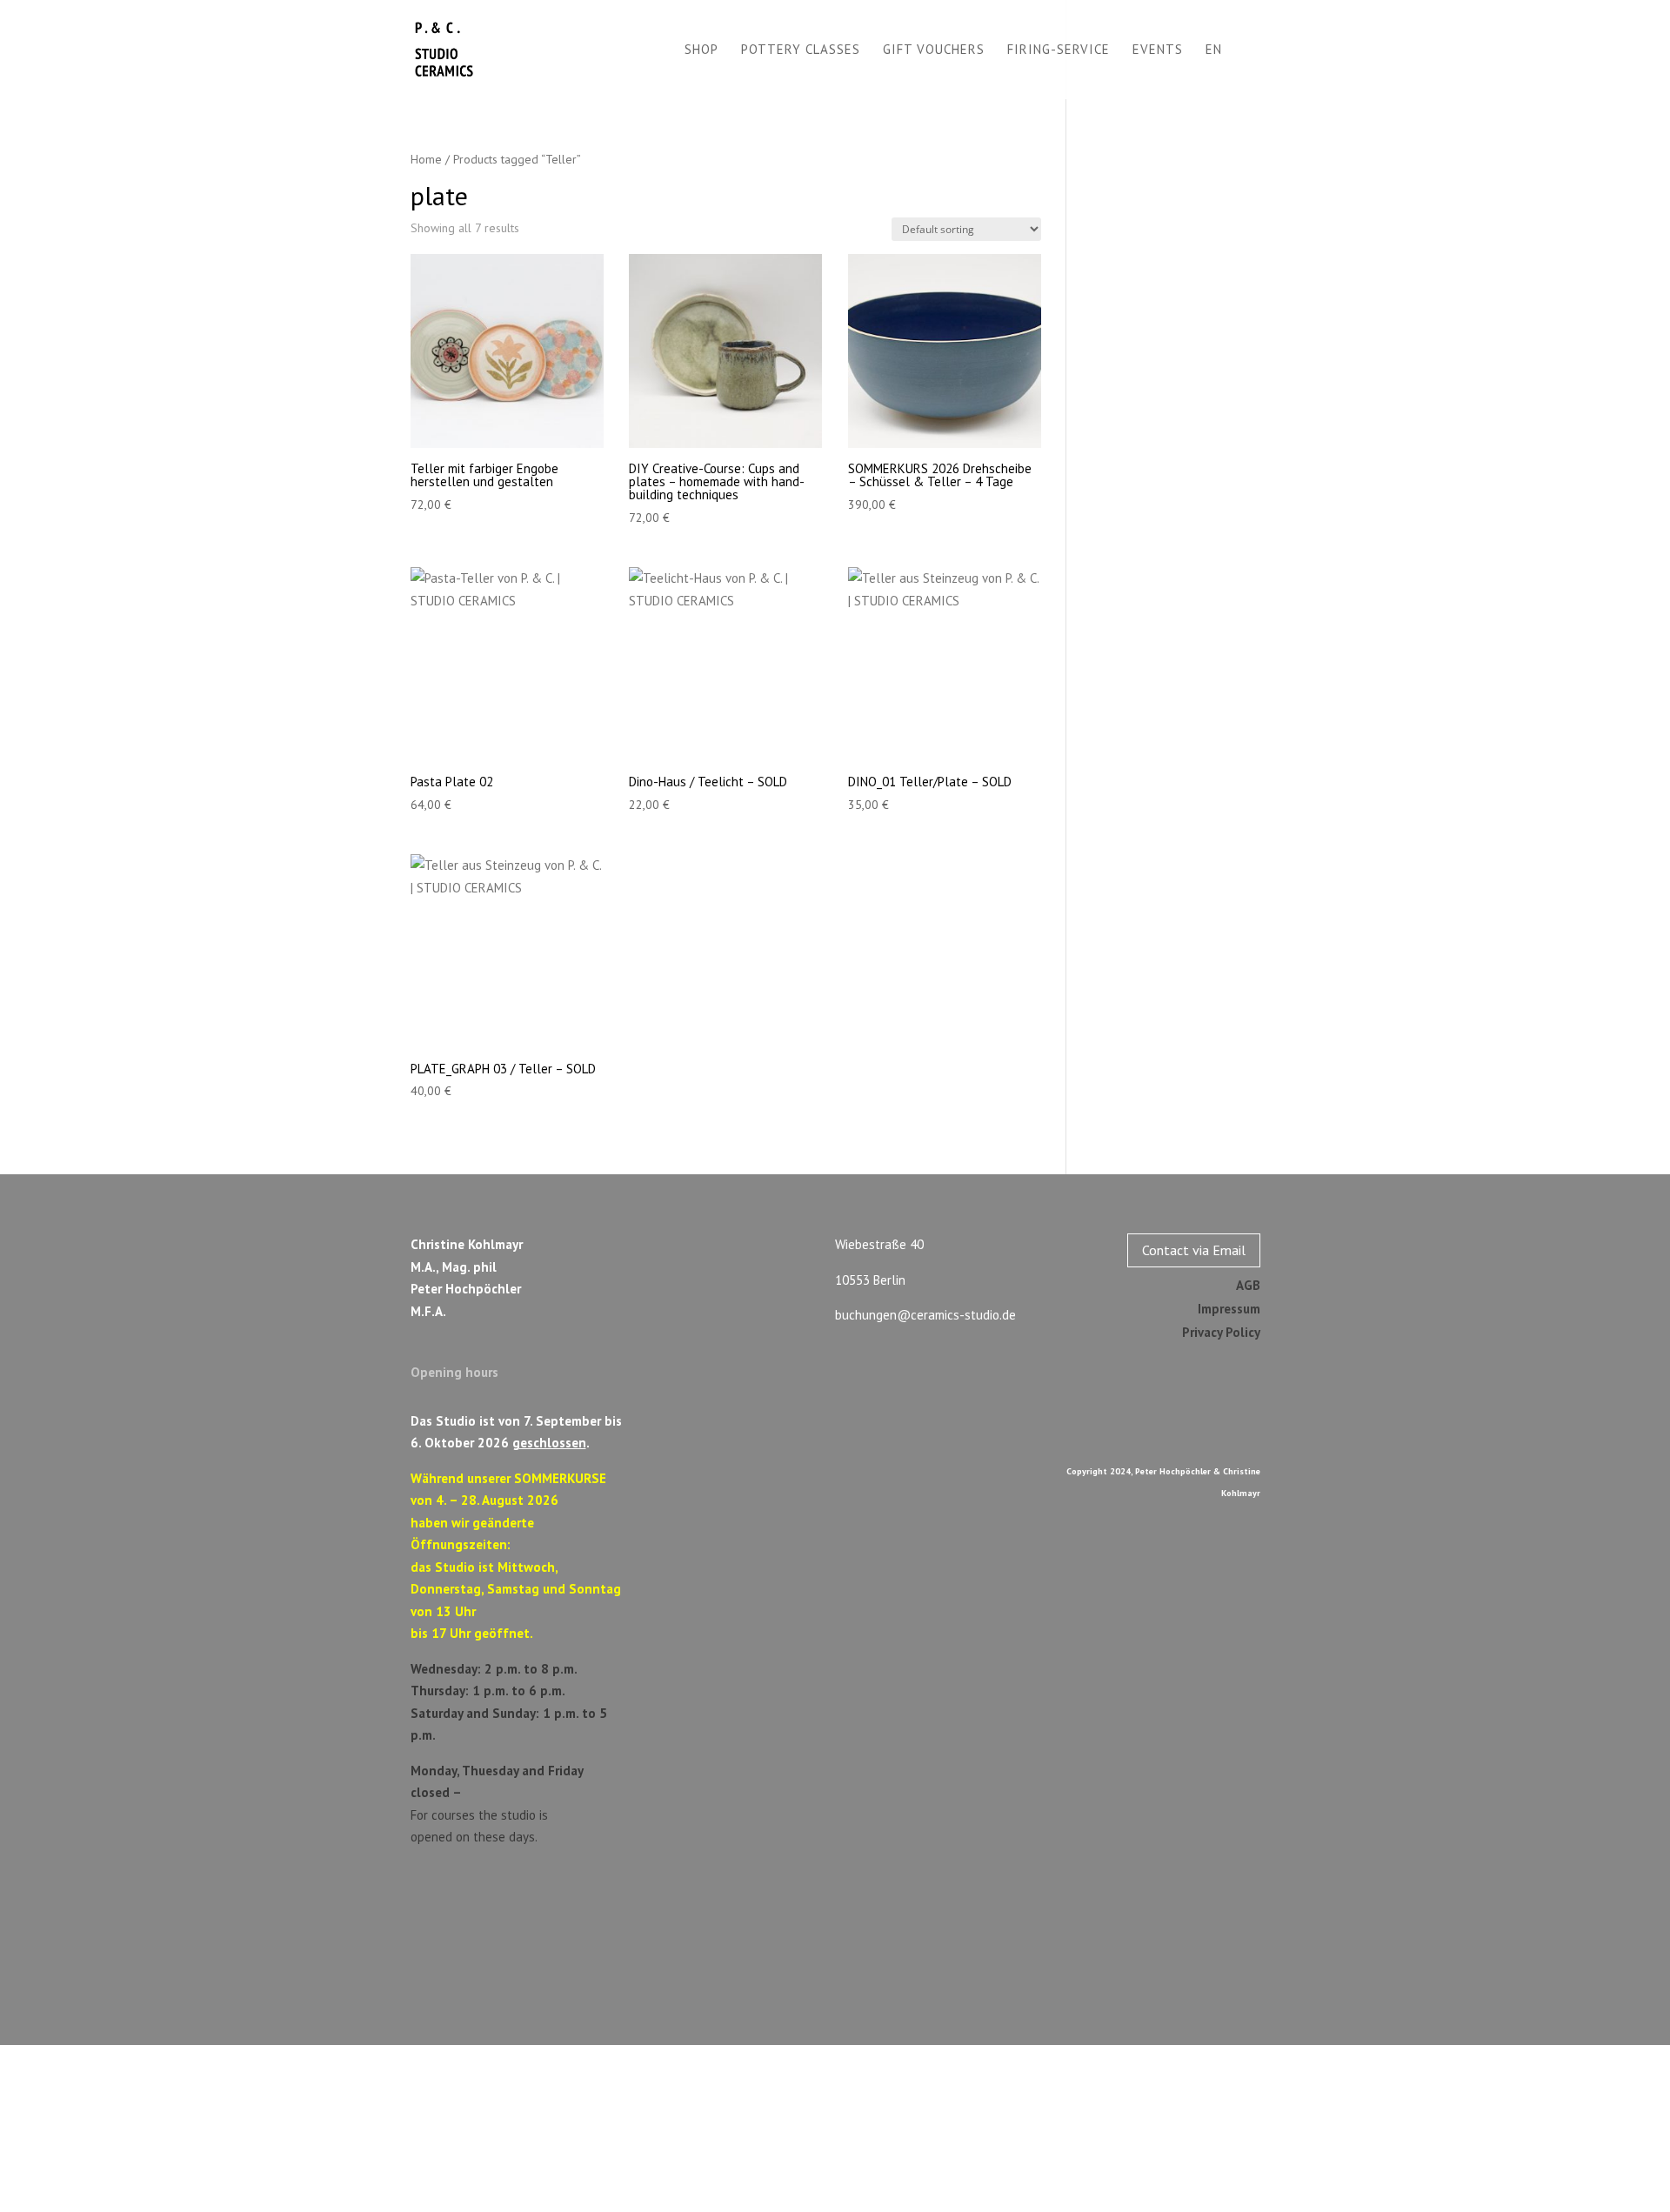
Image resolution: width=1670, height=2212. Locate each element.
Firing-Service (1059, 50)
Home (426, 159)
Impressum (1229, 1309)
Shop (701, 50)
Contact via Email (1194, 1250)
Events (1158, 50)
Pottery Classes (801, 50)
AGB (1248, 1285)
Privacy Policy (1221, 1332)
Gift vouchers (934, 50)
